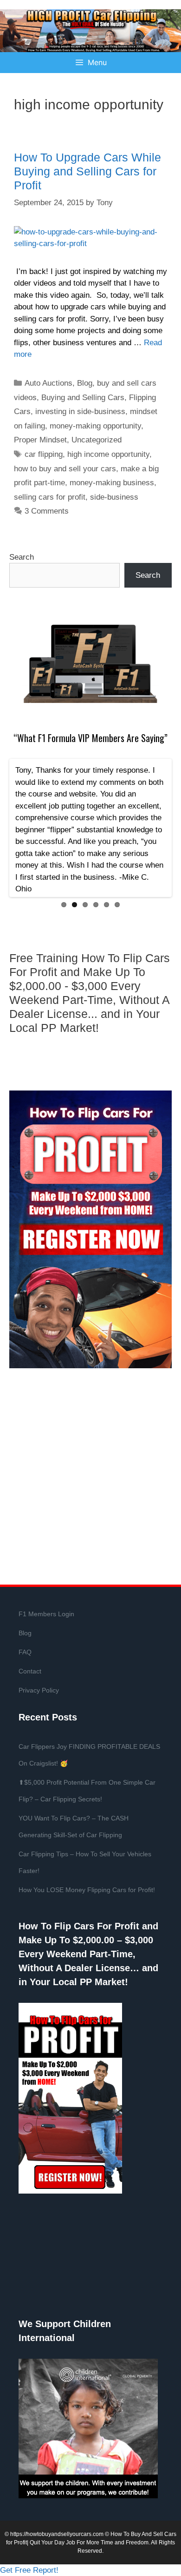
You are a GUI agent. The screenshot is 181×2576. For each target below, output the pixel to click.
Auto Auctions (48, 383)
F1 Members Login (46, 1614)
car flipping (44, 454)
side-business (114, 497)
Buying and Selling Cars (83, 398)
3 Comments (47, 511)
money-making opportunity (95, 426)
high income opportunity (108, 454)
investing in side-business (80, 411)
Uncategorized (97, 440)
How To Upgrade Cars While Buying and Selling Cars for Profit (87, 171)
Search (22, 557)
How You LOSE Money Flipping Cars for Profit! (87, 1890)
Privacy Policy (39, 1690)
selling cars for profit (50, 497)
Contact (30, 1671)
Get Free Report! (29, 2570)
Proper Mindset (40, 440)
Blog (85, 383)
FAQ (25, 1652)
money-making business (112, 483)
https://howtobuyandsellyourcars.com (57, 2534)
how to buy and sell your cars (65, 469)
